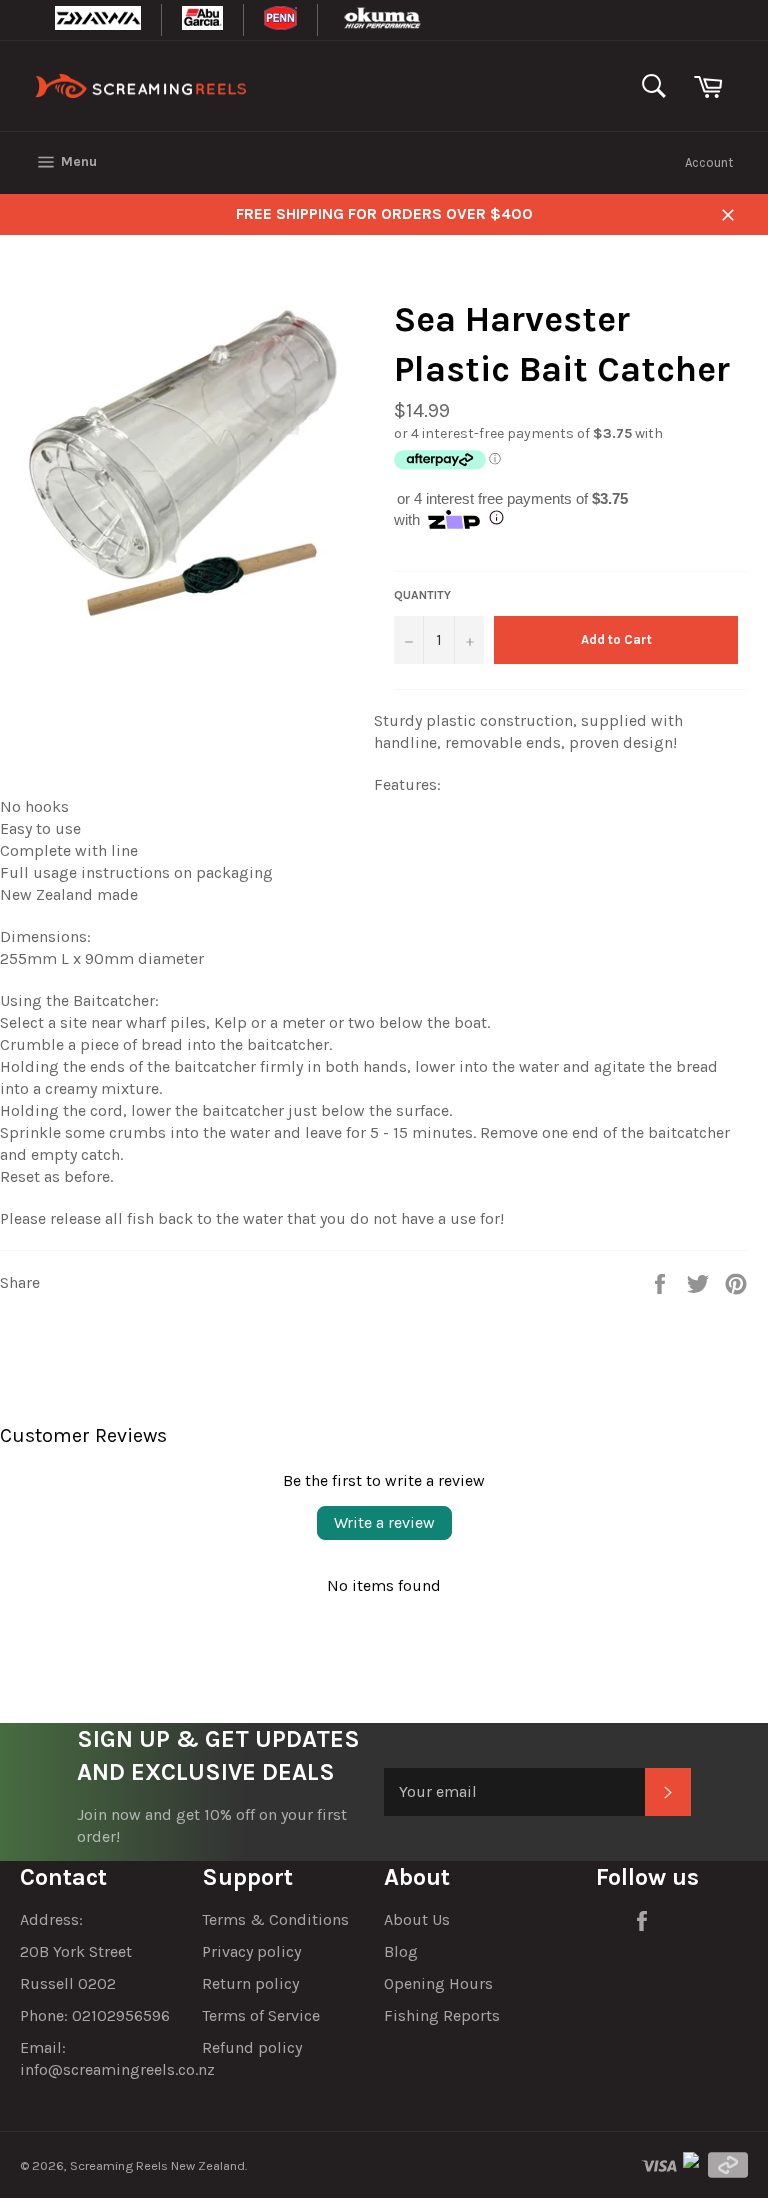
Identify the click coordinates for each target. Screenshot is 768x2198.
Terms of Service (261, 2015)
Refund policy (252, 2047)
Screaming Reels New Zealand (157, 2165)
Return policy (250, 1983)
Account (709, 162)
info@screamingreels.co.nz (117, 2069)
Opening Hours (438, 1983)
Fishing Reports (442, 2015)
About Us (417, 1919)
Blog (401, 1951)
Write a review (384, 1522)
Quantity (422, 595)
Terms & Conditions (275, 1919)
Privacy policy (251, 1951)
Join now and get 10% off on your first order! (212, 1825)
